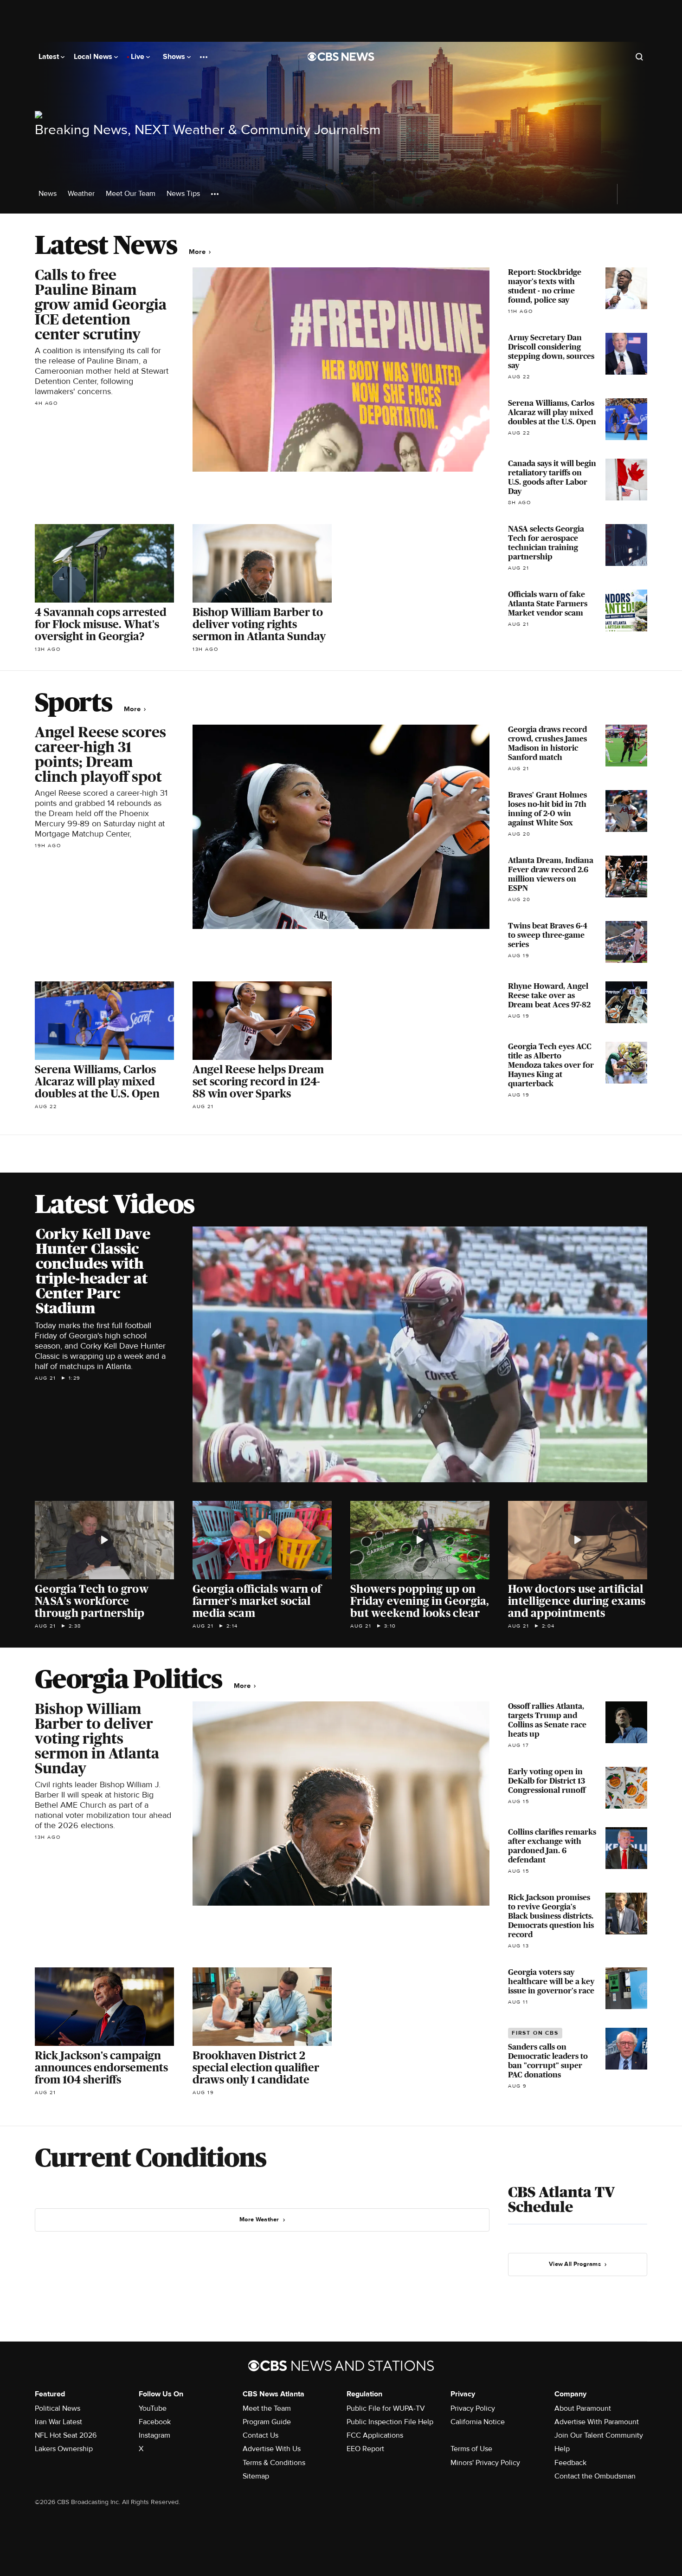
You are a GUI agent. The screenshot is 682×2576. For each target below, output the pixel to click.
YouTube (153, 2408)
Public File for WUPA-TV (386, 2408)
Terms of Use (471, 2449)
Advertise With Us (272, 2449)
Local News (94, 57)
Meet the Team (267, 2408)
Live (138, 57)
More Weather (259, 2219)
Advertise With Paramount (597, 2422)
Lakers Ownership (64, 2449)
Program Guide (267, 2422)
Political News (58, 2408)
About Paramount (583, 2408)
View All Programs (575, 2264)
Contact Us (261, 2435)
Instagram (154, 2435)
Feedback (570, 2463)
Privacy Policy (473, 2408)
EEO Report (365, 2449)
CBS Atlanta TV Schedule (561, 2200)
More (198, 252)
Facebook (155, 2422)
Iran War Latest (58, 2422)
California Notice (478, 2422)
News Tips (183, 194)
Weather (81, 194)
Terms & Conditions (274, 2463)
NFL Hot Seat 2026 (66, 2435)
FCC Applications (375, 2435)
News (48, 194)
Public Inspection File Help (390, 2422)
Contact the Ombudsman (595, 2476)
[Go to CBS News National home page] (341, 57)
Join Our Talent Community (599, 2435)
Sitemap (256, 2476)
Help (562, 2449)
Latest (50, 57)
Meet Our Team (131, 194)
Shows (175, 57)
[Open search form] (639, 57)
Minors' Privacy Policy (485, 2463)
